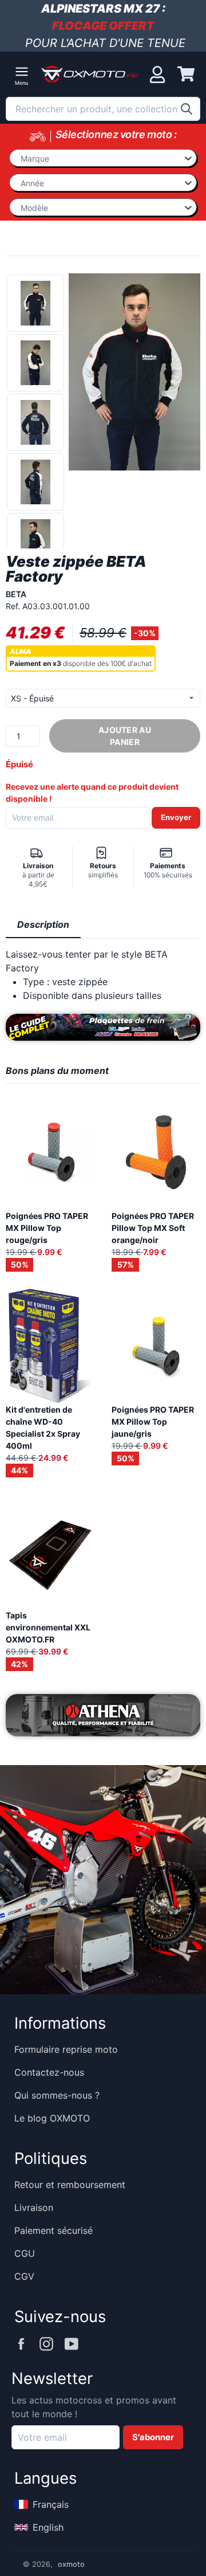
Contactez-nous (49, 2072)
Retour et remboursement (70, 2185)
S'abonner (153, 2437)
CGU (25, 2253)
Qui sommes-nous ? (57, 2095)
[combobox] (103, 109)
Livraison (34, 2208)
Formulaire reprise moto (66, 2049)
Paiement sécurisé (54, 2230)
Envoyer (176, 817)
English (48, 2527)
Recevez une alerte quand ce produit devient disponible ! (92, 793)
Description (43, 924)
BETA (16, 594)
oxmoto (71, 2564)
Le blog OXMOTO (52, 2118)
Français (51, 2504)
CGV (24, 2276)
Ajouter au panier (125, 736)
